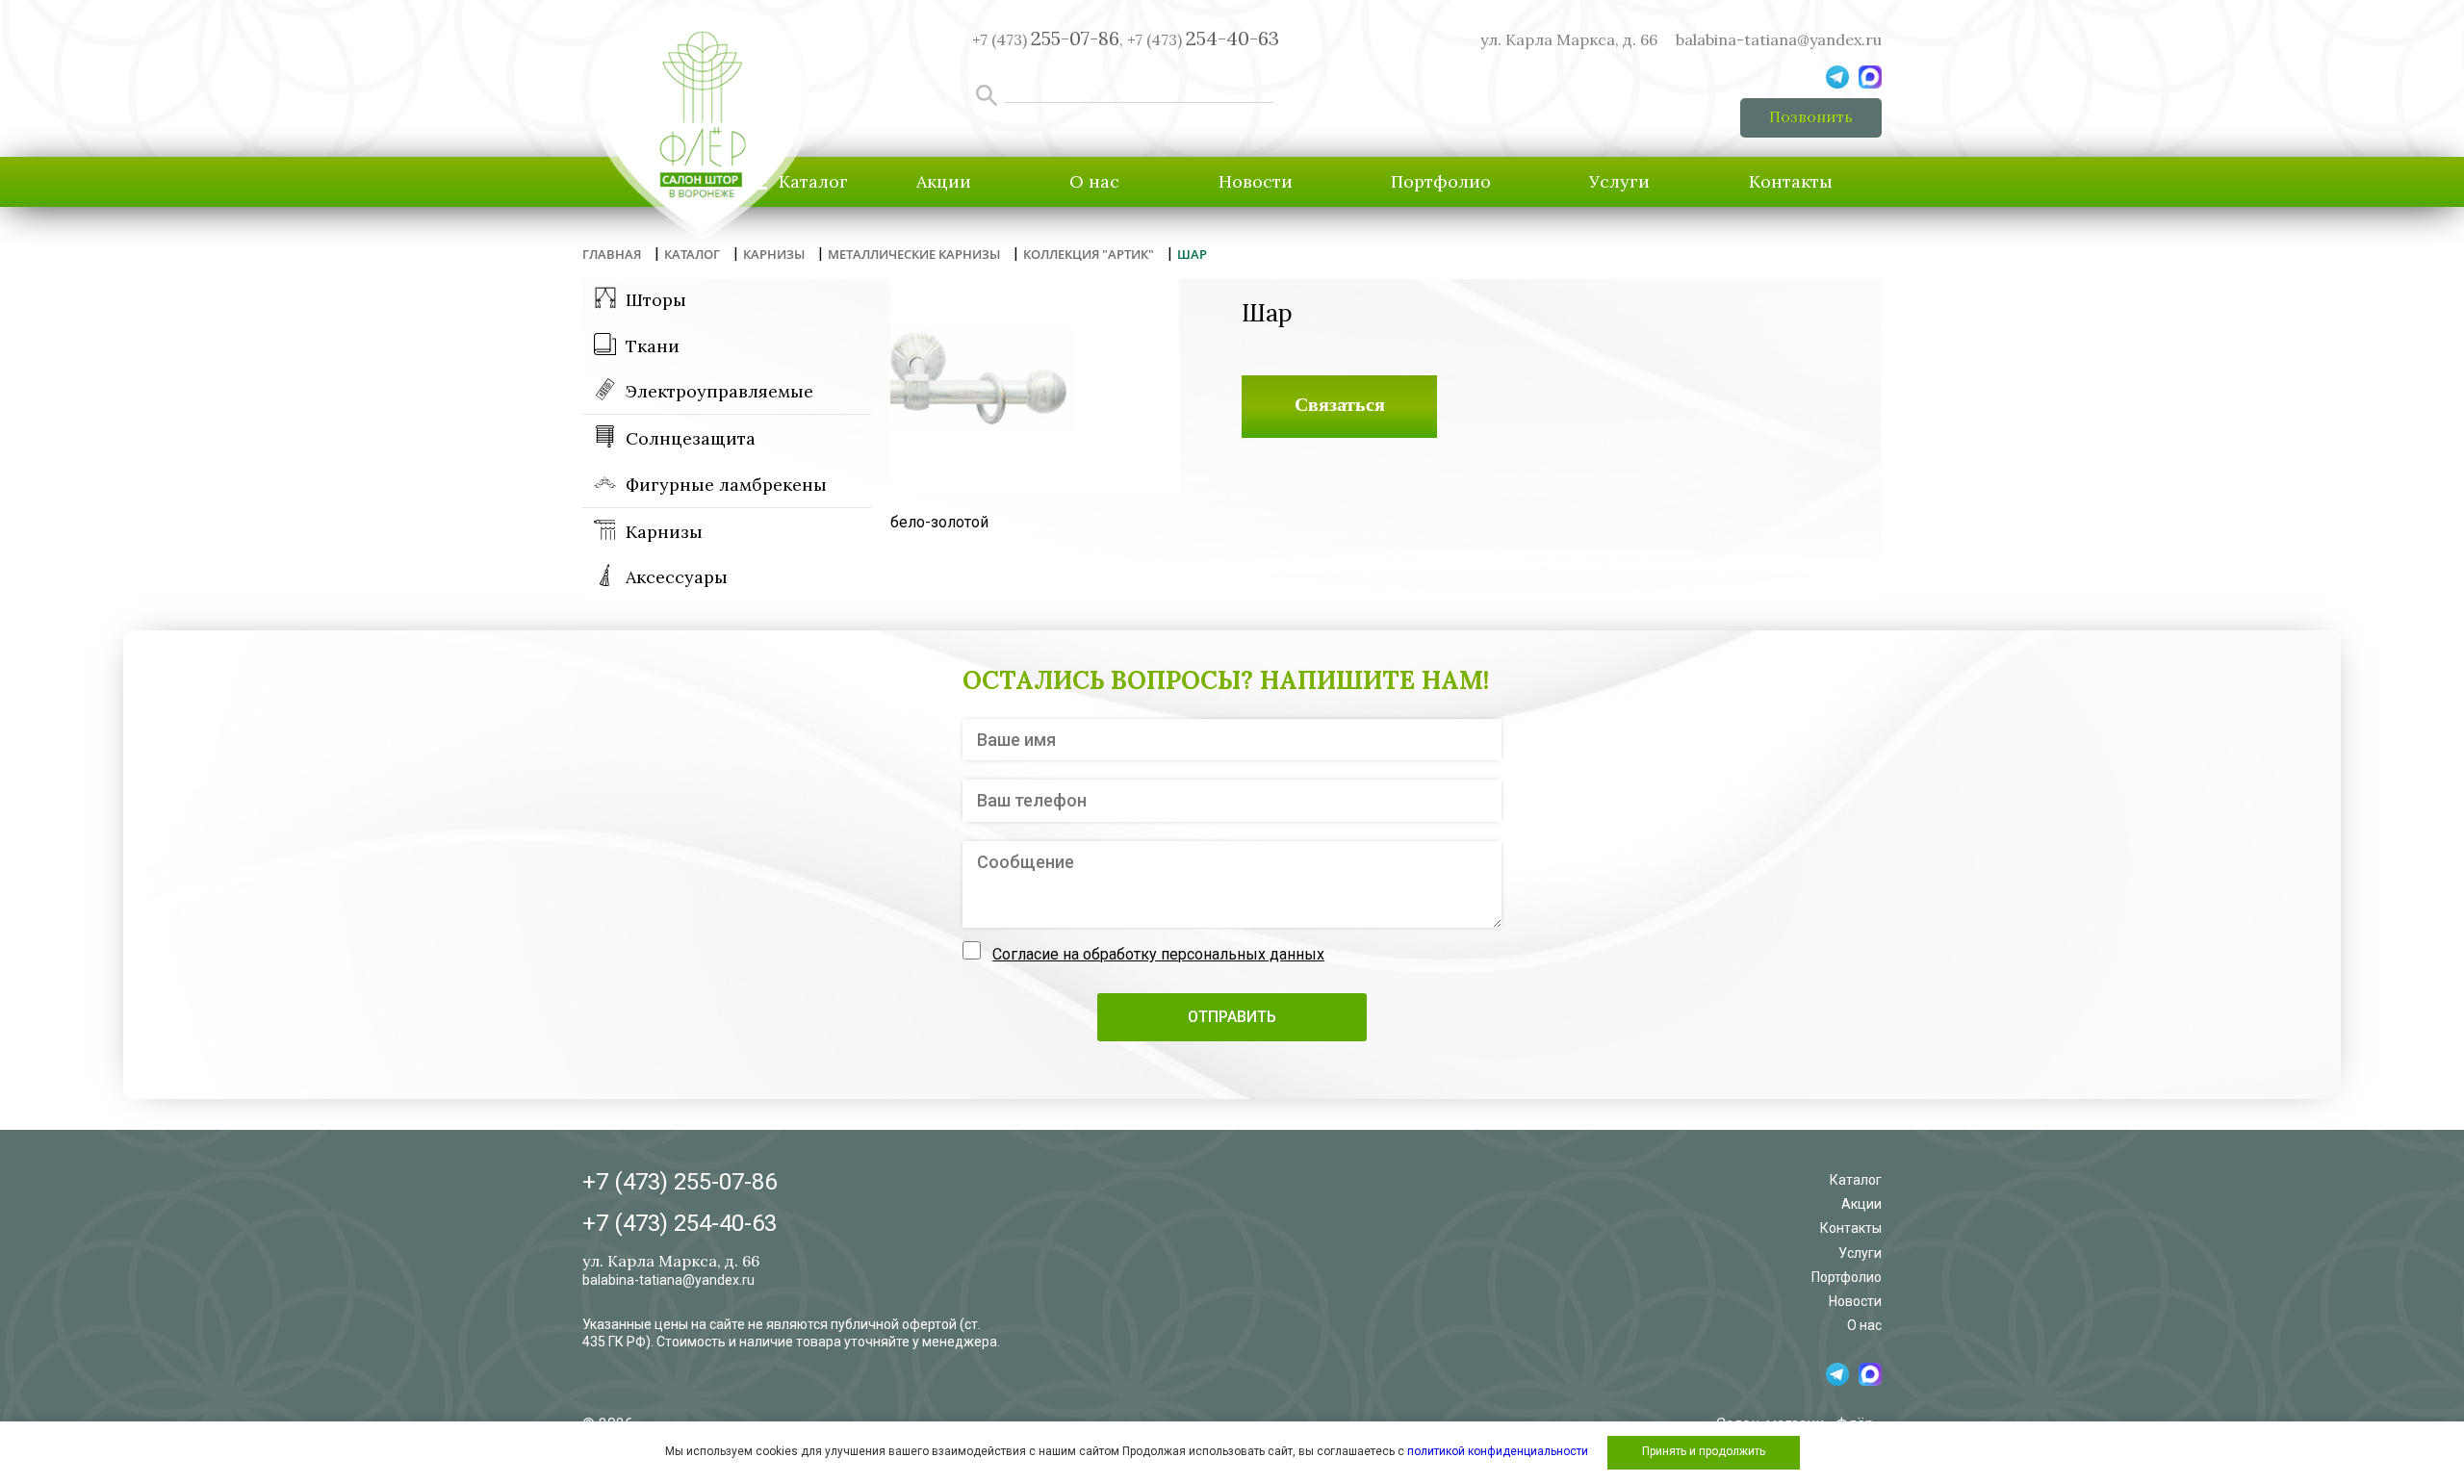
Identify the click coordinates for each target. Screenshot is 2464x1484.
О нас (1094, 181)
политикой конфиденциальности (1498, 1451)
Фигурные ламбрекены (726, 485)
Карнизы (664, 532)
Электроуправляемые (719, 391)
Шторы (656, 300)
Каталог (1856, 1180)
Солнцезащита (691, 438)
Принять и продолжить (1704, 1451)
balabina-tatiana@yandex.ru (1779, 39)
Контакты (1791, 181)
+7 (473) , (1048, 39)
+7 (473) (1203, 39)
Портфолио (1441, 181)
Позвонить (1811, 116)
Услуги (1619, 181)
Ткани (653, 346)
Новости (1256, 181)
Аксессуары (677, 577)
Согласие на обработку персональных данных (1158, 954)
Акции (944, 181)
